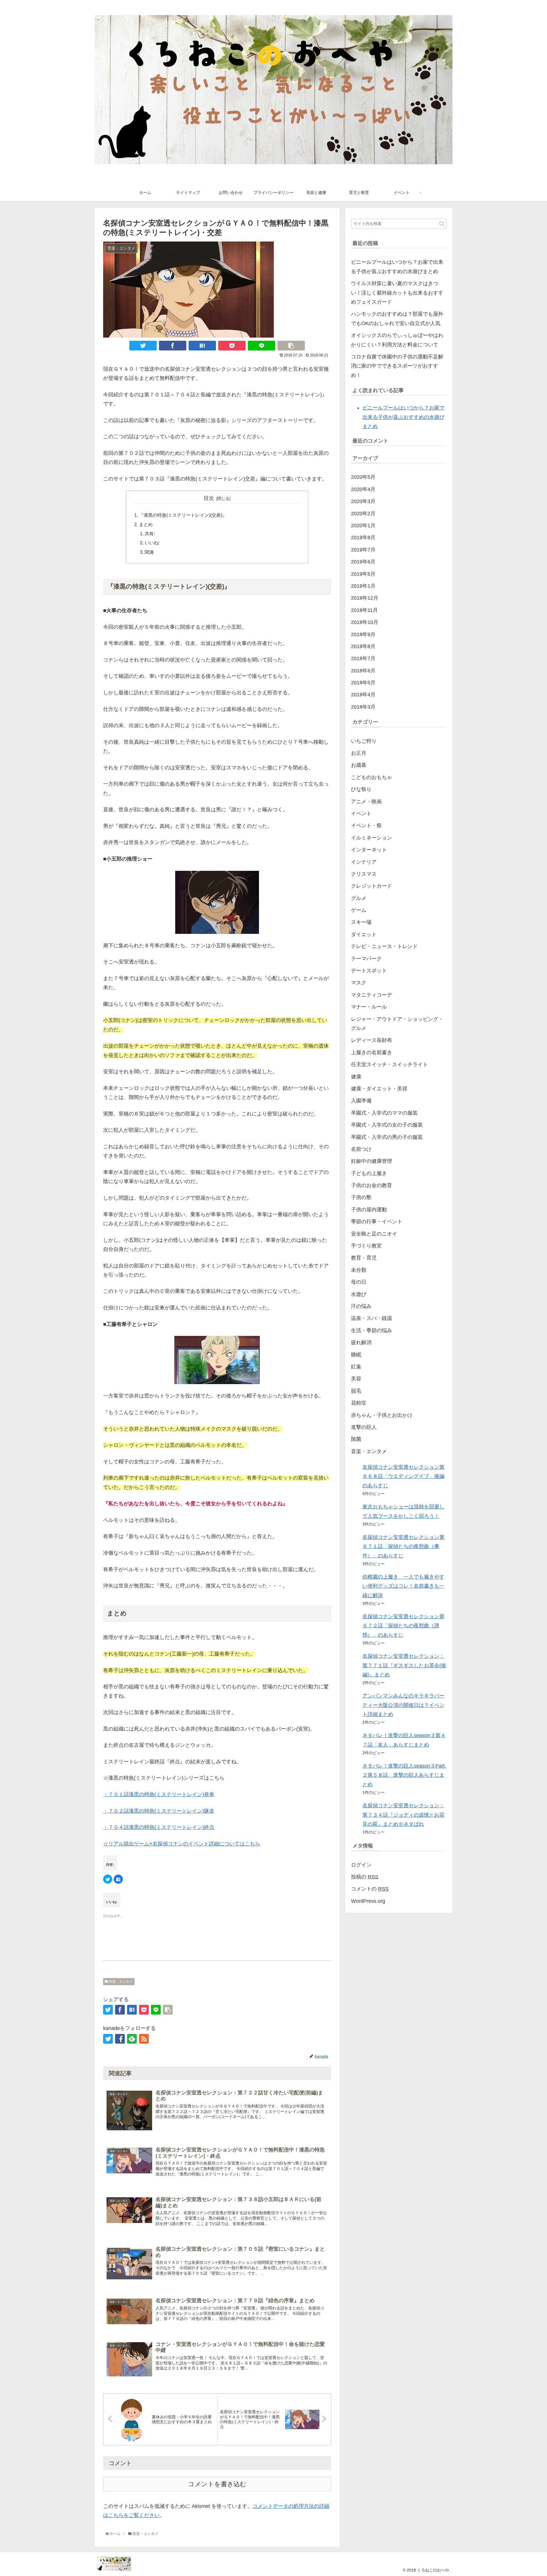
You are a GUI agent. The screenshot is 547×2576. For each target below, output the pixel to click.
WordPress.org (368, 1901)
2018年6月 (363, 671)
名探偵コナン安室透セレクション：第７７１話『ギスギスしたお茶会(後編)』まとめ (404, 1665)
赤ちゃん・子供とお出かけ (382, 1415)
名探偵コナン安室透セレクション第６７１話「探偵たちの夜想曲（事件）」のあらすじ (403, 1546)
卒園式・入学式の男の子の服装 (387, 1137)
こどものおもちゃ (372, 777)
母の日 (359, 1282)
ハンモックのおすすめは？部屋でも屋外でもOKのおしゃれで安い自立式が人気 (397, 319)
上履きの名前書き (372, 1052)
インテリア (364, 862)
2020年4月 (363, 489)
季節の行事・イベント (377, 1222)
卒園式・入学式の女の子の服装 (387, 1125)
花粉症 (359, 1403)
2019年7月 (363, 550)
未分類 (359, 1270)
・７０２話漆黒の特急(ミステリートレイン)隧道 (159, 1811)
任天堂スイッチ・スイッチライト (389, 1064)
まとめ (146, 524)
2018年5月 (363, 683)
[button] (442, 224)
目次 (209, 498)
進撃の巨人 (364, 1427)
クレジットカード (372, 886)
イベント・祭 (366, 825)
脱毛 (356, 1391)
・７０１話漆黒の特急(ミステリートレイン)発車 (159, 1794)
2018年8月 (363, 646)
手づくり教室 (366, 1246)
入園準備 (361, 1101)
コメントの (370, 1889)
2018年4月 (363, 695)
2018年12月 (365, 598)
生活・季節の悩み (372, 1330)
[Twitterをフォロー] (108, 2039)
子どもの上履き (369, 1173)
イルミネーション (372, 838)
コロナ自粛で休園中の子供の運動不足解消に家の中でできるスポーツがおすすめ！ (397, 366)
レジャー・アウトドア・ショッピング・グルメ (397, 1024)
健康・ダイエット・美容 (379, 1089)
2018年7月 (363, 658)
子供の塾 (361, 1197)
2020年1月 (363, 526)
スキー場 (361, 922)
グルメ (359, 898)
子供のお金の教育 (372, 1185)
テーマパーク (366, 959)
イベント (361, 814)
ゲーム (359, 910)
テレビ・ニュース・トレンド (384, 946)
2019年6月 (363, 562)
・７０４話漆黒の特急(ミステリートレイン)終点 (159, 1827)
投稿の (365, 1877)
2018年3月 (363, 707)
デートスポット (369, 971)
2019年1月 (363, 586)
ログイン (361, 1865)
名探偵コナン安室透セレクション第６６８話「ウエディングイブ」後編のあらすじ (403, 1476)
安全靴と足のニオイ (374, 1234)
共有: (150, 534)
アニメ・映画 (366, 802)
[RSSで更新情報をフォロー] (144, 2039)
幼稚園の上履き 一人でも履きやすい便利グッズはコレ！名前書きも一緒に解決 (403, 1586)
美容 (356, 1379)
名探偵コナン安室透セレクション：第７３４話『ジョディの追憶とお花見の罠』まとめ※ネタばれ (403, 1815)
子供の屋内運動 (369, 1210)
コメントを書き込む (217, 2484)
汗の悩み (361, 1306)
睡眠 (356, 1355)
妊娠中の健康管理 (372, 1161)
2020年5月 (363, 477)
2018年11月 (364, 610)
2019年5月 (363, 574)
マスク (359, 983)
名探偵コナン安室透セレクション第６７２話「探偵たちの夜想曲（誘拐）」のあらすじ (403, 1626)
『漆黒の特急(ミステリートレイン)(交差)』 (183, 515)
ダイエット (364, 934)
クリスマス (364, 874)
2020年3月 (363, 501)
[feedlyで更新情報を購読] (132, 2039)
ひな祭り (361, 789)
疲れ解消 (361, 1342)
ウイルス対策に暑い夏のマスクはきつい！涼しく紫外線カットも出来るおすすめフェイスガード (397, 293)
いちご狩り (364, 741)
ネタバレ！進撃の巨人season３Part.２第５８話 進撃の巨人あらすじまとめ (404, 1775)
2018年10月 (365, 622)
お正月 (359, 753)
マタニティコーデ (372, 995)
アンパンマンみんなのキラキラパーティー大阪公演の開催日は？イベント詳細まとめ (403, 1705)
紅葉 (356, 1367)
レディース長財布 (372, 1040)
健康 (356, 1077)
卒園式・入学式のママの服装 (384, 1113)
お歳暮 (359, 765)
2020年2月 (363, 514)
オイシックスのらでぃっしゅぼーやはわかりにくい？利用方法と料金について (397, 340)
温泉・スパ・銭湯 (372, 1318)
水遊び (359, 1294)
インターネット (369, 850)
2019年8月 (363, 537)
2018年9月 (363, 634)
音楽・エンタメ (120, 1981)
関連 (149, 552)
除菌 (356, 1439)
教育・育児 (364, 1258)
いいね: (152, 543)
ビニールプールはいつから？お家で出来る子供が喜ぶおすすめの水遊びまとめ (397, 267)
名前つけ (361, 1149)
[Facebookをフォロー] (120, 2039)
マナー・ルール (369, 1007)
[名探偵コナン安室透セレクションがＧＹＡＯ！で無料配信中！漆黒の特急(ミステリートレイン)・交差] (202, 346)
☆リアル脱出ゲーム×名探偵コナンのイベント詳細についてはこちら (182, 1844)
